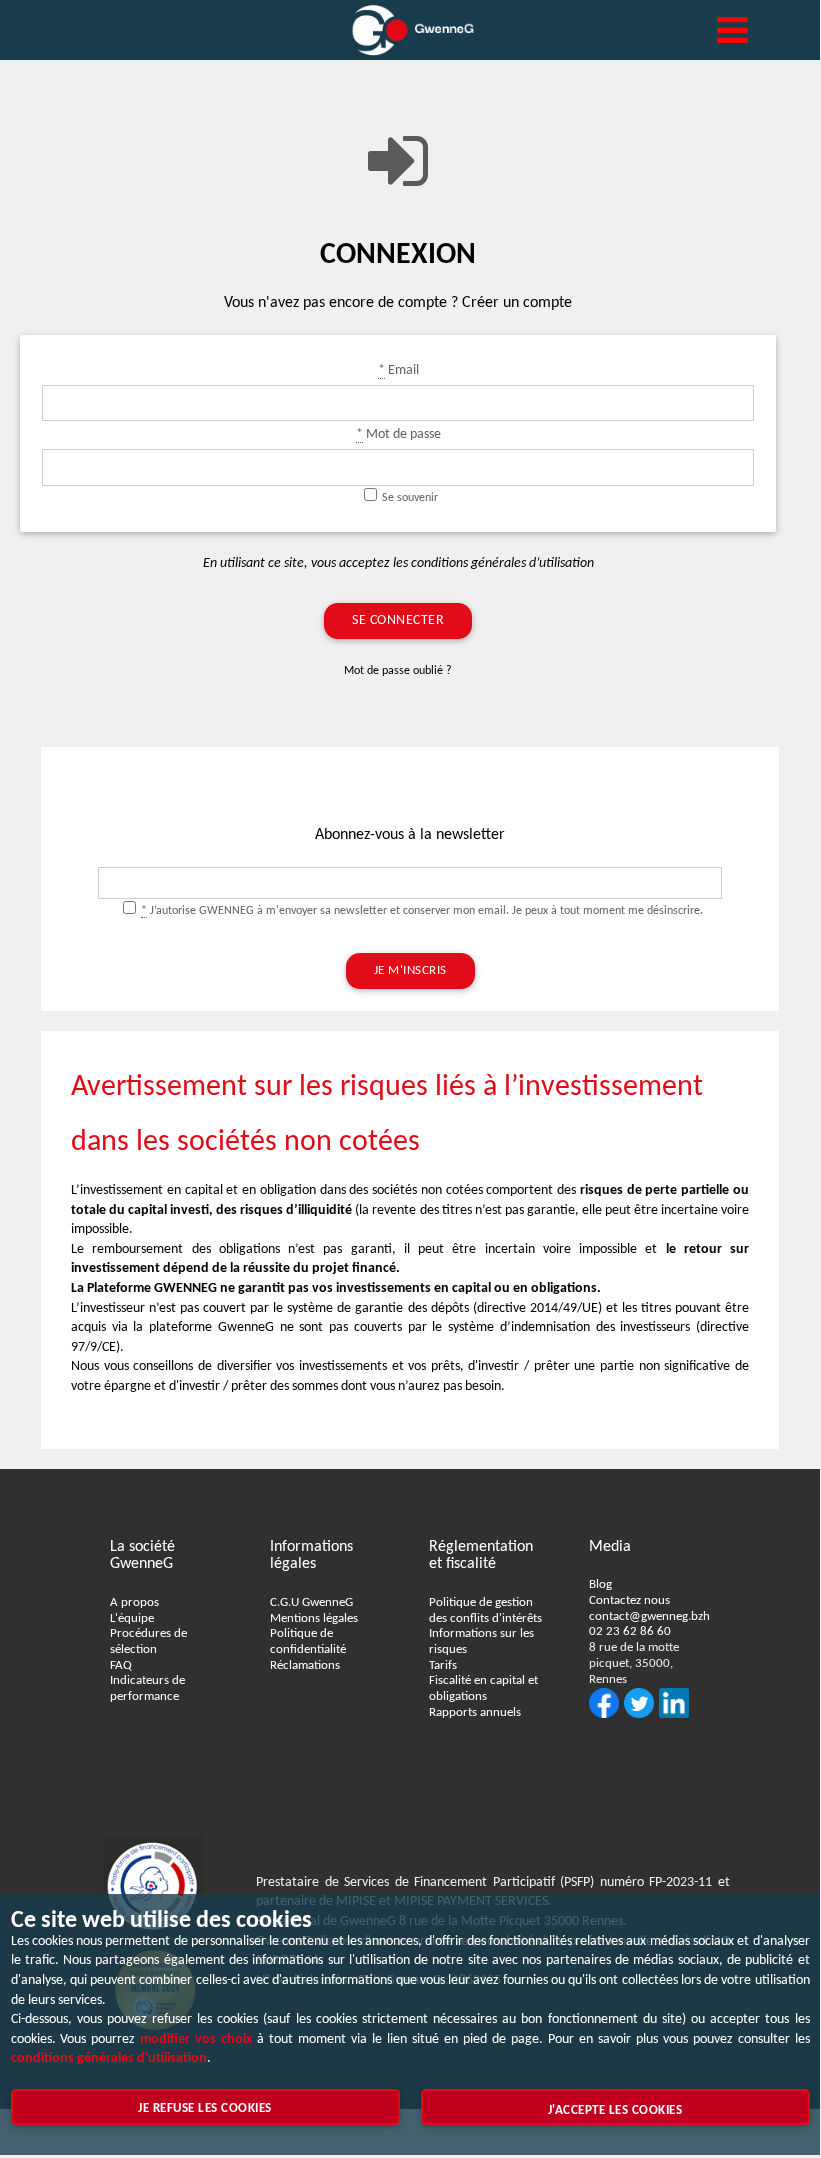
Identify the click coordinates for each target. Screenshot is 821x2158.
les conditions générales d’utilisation (493, 563)
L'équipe (132, 1619)
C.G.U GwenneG (311, 1603)
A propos (134, 1603)
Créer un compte (517, 303)
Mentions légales (314, 1619)
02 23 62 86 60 (630, 1632)
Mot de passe (398, 434)
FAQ (121, 1666)
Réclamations (305, 1666)
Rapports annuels (475, 1713)
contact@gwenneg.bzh (649, 1617)
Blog (600, 1585)
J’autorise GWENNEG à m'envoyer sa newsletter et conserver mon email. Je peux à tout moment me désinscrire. (422, 911)
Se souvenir (410, 498)
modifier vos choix (196, 2039)
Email (398, 370)
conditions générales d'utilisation (109, 2058)
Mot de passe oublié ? (398, 671)
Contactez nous (629, 1601)
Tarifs (443, 1666)
